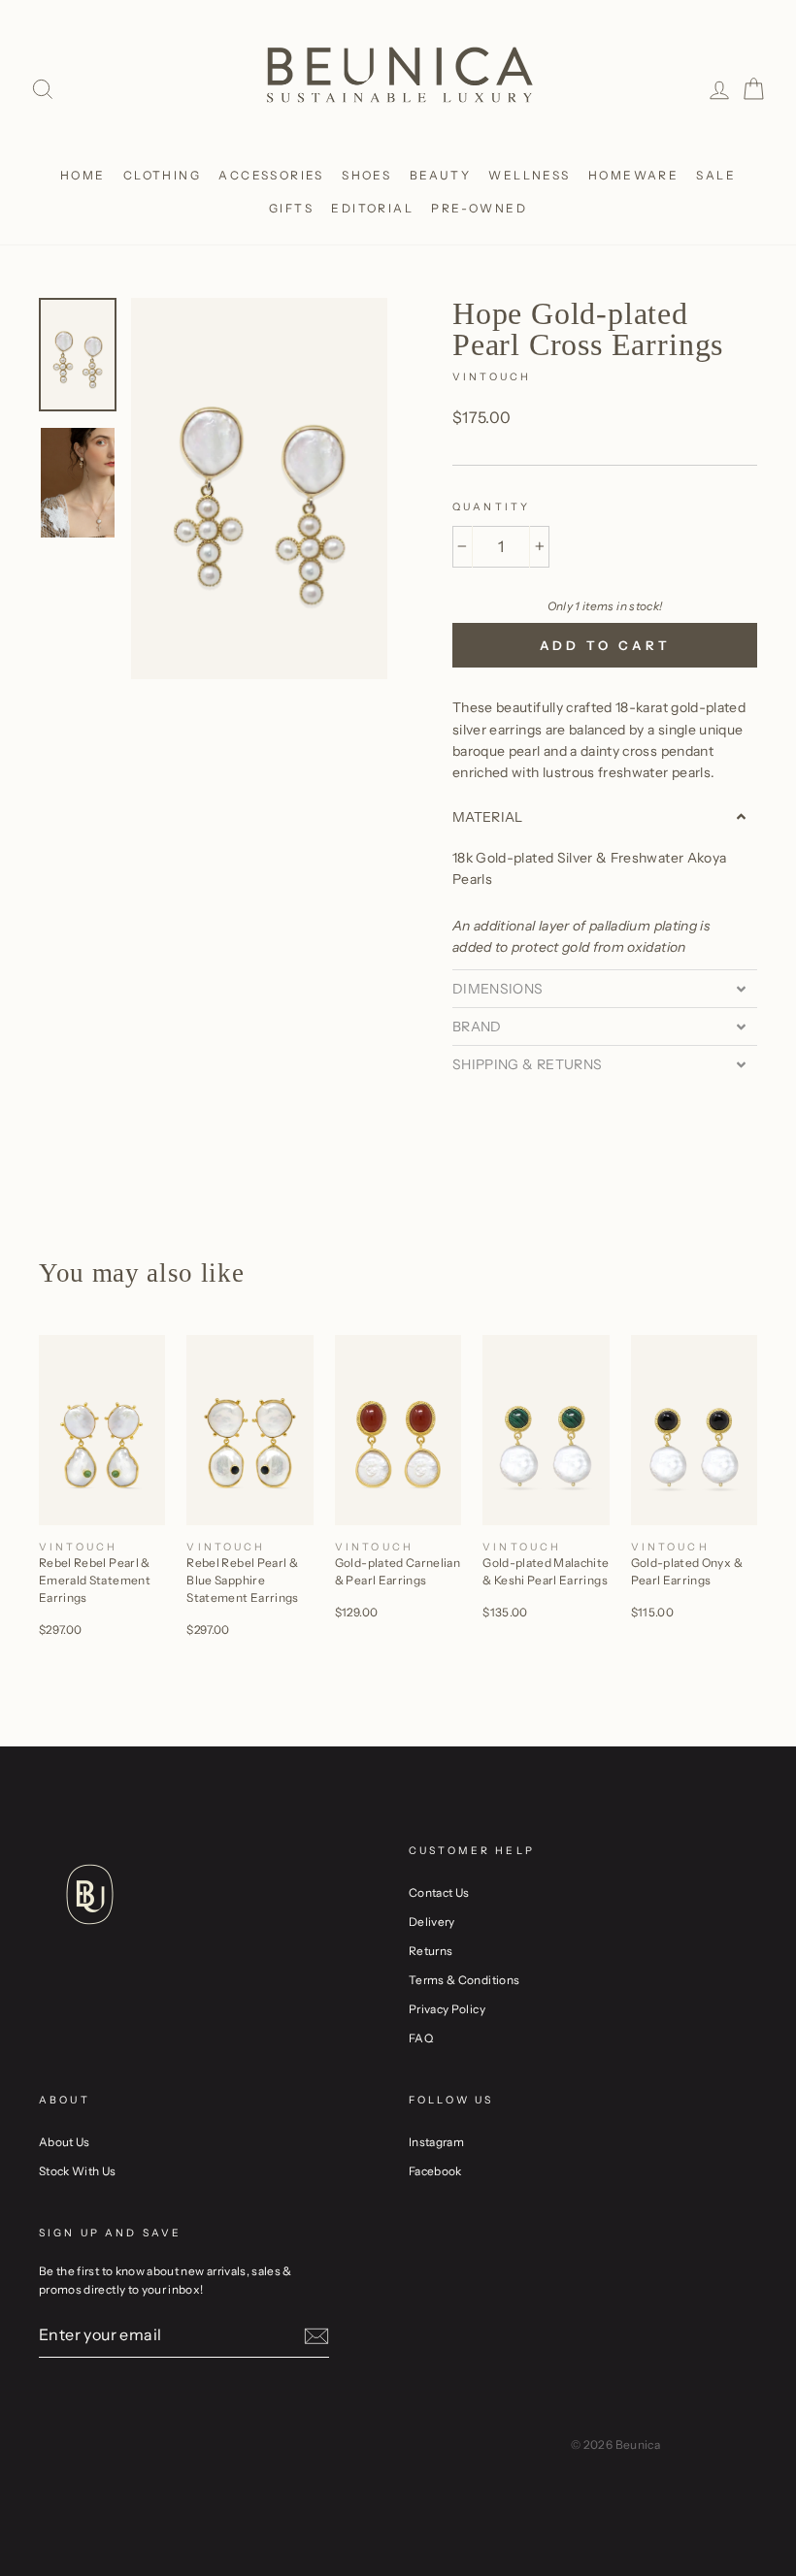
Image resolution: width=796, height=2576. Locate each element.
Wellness (529, 175)
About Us (65, 2142)
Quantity (491, 507)
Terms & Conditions (464, 1980)
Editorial (372, 208)
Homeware (633, 175)
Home (83, 175)
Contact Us (439, 1892)
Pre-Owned (479, 208)
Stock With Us (78, 2171)
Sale (716, 175)
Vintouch (492, 377)
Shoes (366, 175)
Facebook (435, 2171)
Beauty (440, 175)
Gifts (291, 208)
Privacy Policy (447, 2009)
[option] (259, 489)
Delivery (432, 1922)
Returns (431, 1951)
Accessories (271, 175)
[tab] (605, 817)
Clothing (162, 175)
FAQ (421, 2038)
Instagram (436, 2142)
